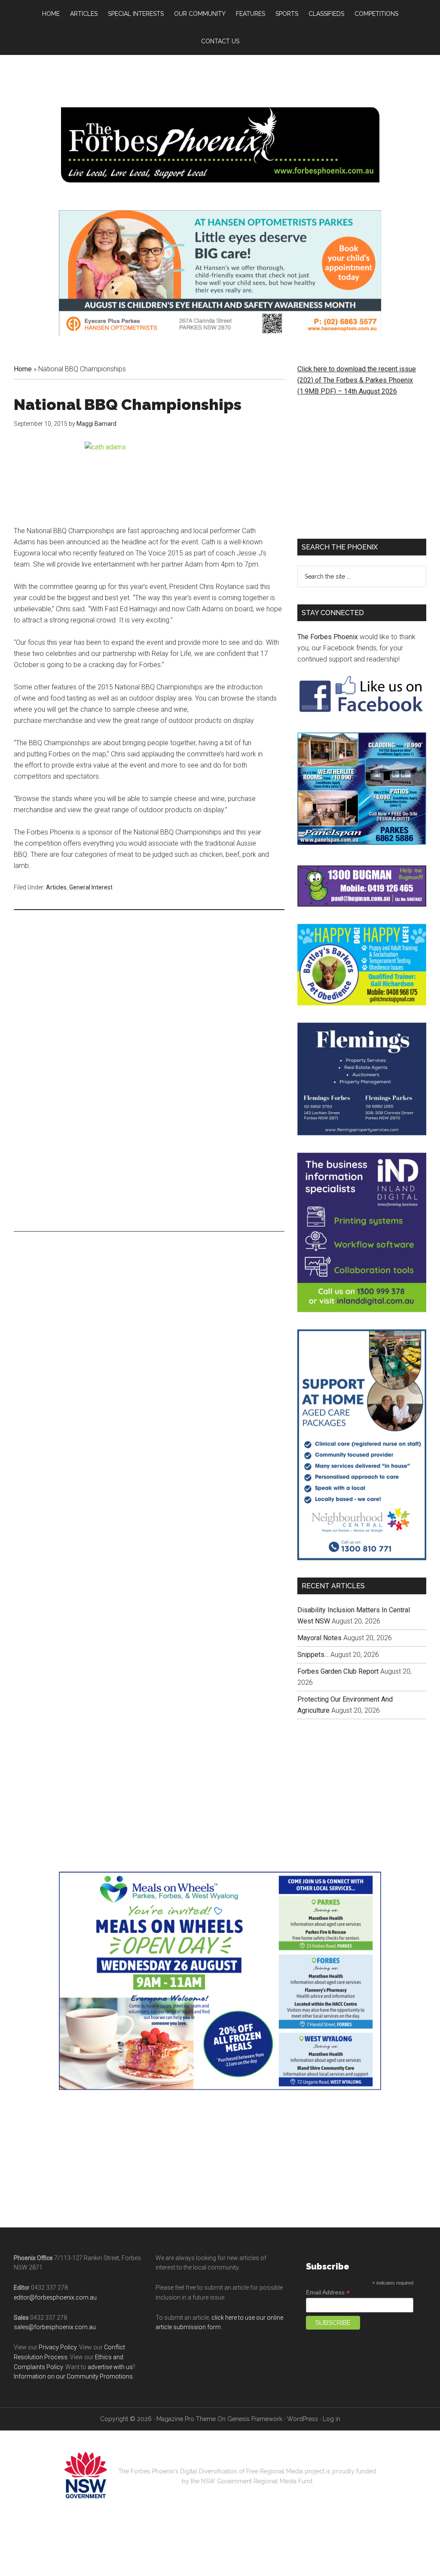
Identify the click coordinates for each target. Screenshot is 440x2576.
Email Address (328, 2357)
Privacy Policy (58, 2412)
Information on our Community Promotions (73, 2441)
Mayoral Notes (319, 1702)
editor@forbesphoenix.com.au (55, 2362)
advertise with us (110, 2431)
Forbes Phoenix (220, 145)
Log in (332, 2483)
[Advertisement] (149, 983)
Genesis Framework (255, 2483)
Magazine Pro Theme (186, 2483)
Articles (56, 887)
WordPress (302, 2483)
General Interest (91, 887)
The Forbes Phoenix (328, 637)
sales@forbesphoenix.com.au (55, 2391)
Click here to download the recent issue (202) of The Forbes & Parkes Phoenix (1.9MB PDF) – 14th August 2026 (357, 380)
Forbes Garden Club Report (338, 1736)
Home (23, 369)
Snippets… (313, 1719)
